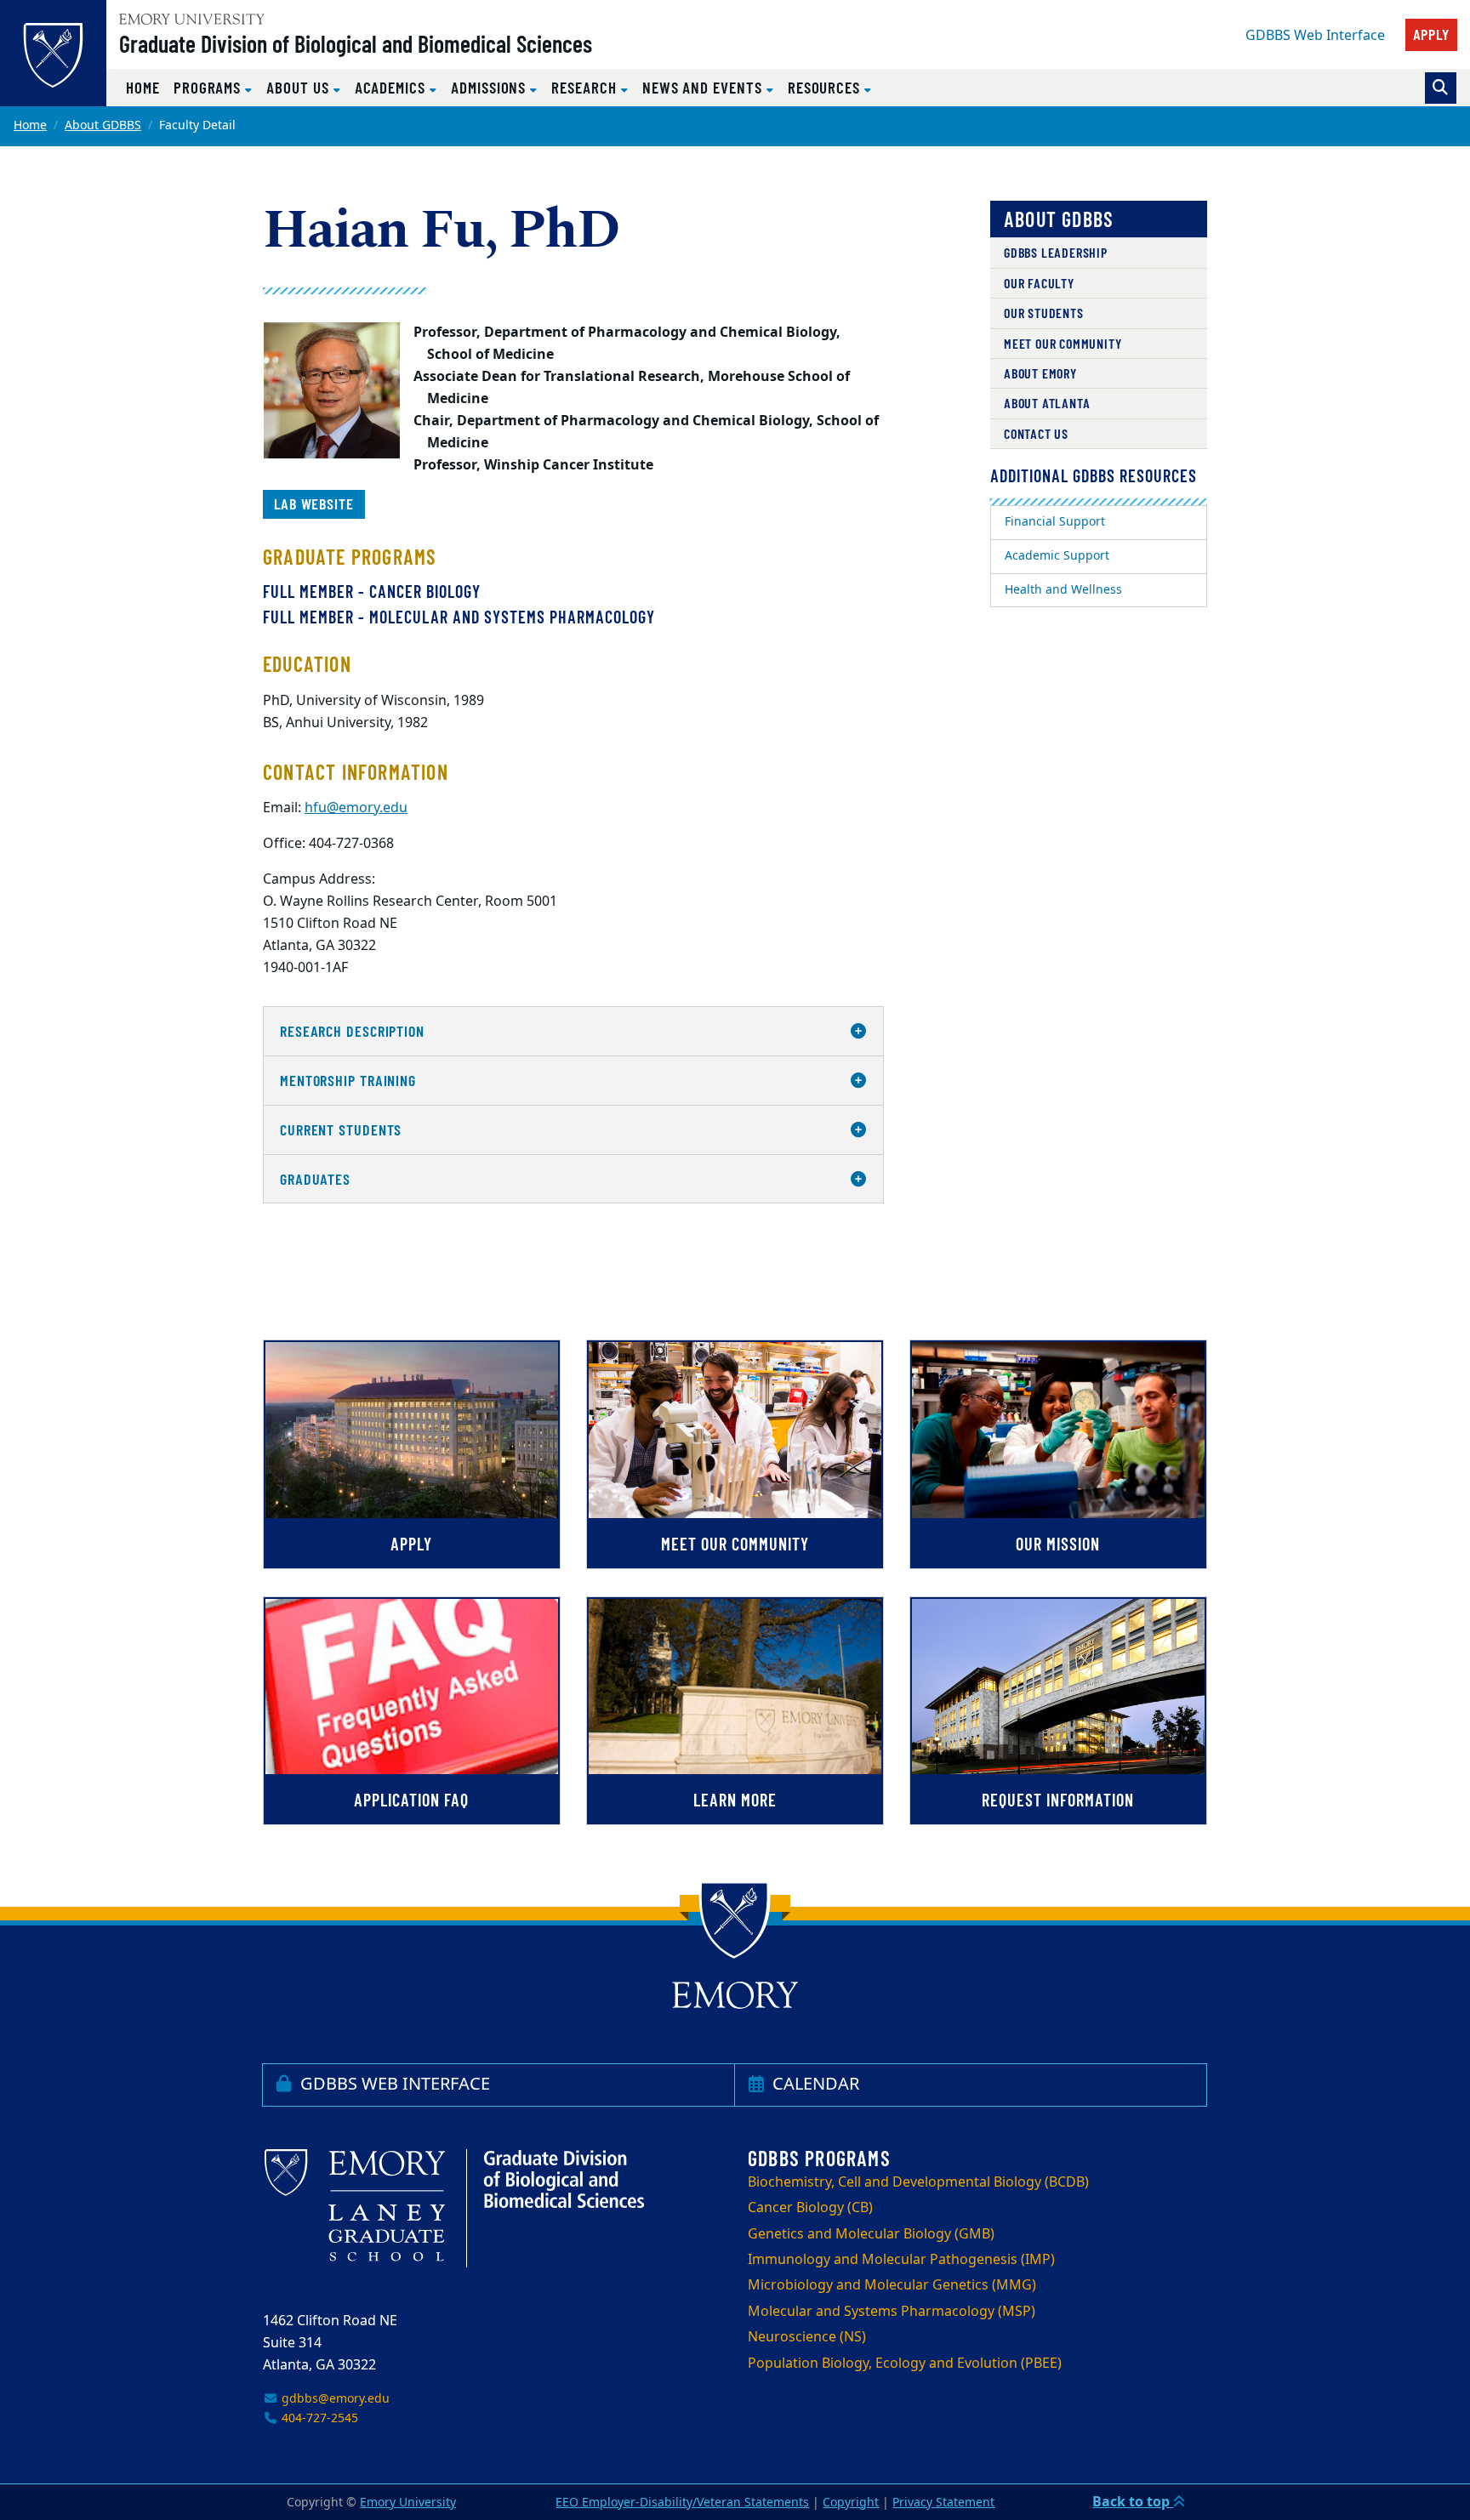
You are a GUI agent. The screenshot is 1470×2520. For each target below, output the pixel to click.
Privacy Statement (943, 2503)
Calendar (814, 2084)
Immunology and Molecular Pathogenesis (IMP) (901, 2260)
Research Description (352, 1031)
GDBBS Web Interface (1315, 36)
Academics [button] (392, 87)
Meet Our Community (1063, 343)
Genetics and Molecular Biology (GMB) (871, 2234)
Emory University (408, 2503)
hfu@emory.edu (356, 808)
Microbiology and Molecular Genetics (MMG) (892, 2285)
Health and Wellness (1063, 590)
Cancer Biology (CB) (810, 2208)
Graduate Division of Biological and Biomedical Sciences (356, 43)
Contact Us (1036, 433)
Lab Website (314, 503)
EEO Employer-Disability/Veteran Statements (682, 2503)
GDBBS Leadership (1056, 252)
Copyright (851, 2503)
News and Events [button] (704, 87)
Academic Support (1057, 556)
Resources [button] (826, 87)
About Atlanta (1047, 403)
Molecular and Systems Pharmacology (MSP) (892, 2312)
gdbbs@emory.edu (334, 2399)
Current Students (341, 1129)
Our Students (1044, 313)
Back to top (1133, 2502)
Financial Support (1055, 522)
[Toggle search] (1441, 88)
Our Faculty (1039, 283)
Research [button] (586, 87)
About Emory (1040, 373)
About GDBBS (103, 125)
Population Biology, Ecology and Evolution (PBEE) (905, 2364)
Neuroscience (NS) (807, 2337)
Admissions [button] (490, 87)
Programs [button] (209, 87)
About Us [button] (299, 87)
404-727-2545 (318, 2418)
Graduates (315, 1179)
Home (143, 87)
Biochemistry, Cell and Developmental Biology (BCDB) (918, 2182)
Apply (1432, 34)
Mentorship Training (348, 1080)
